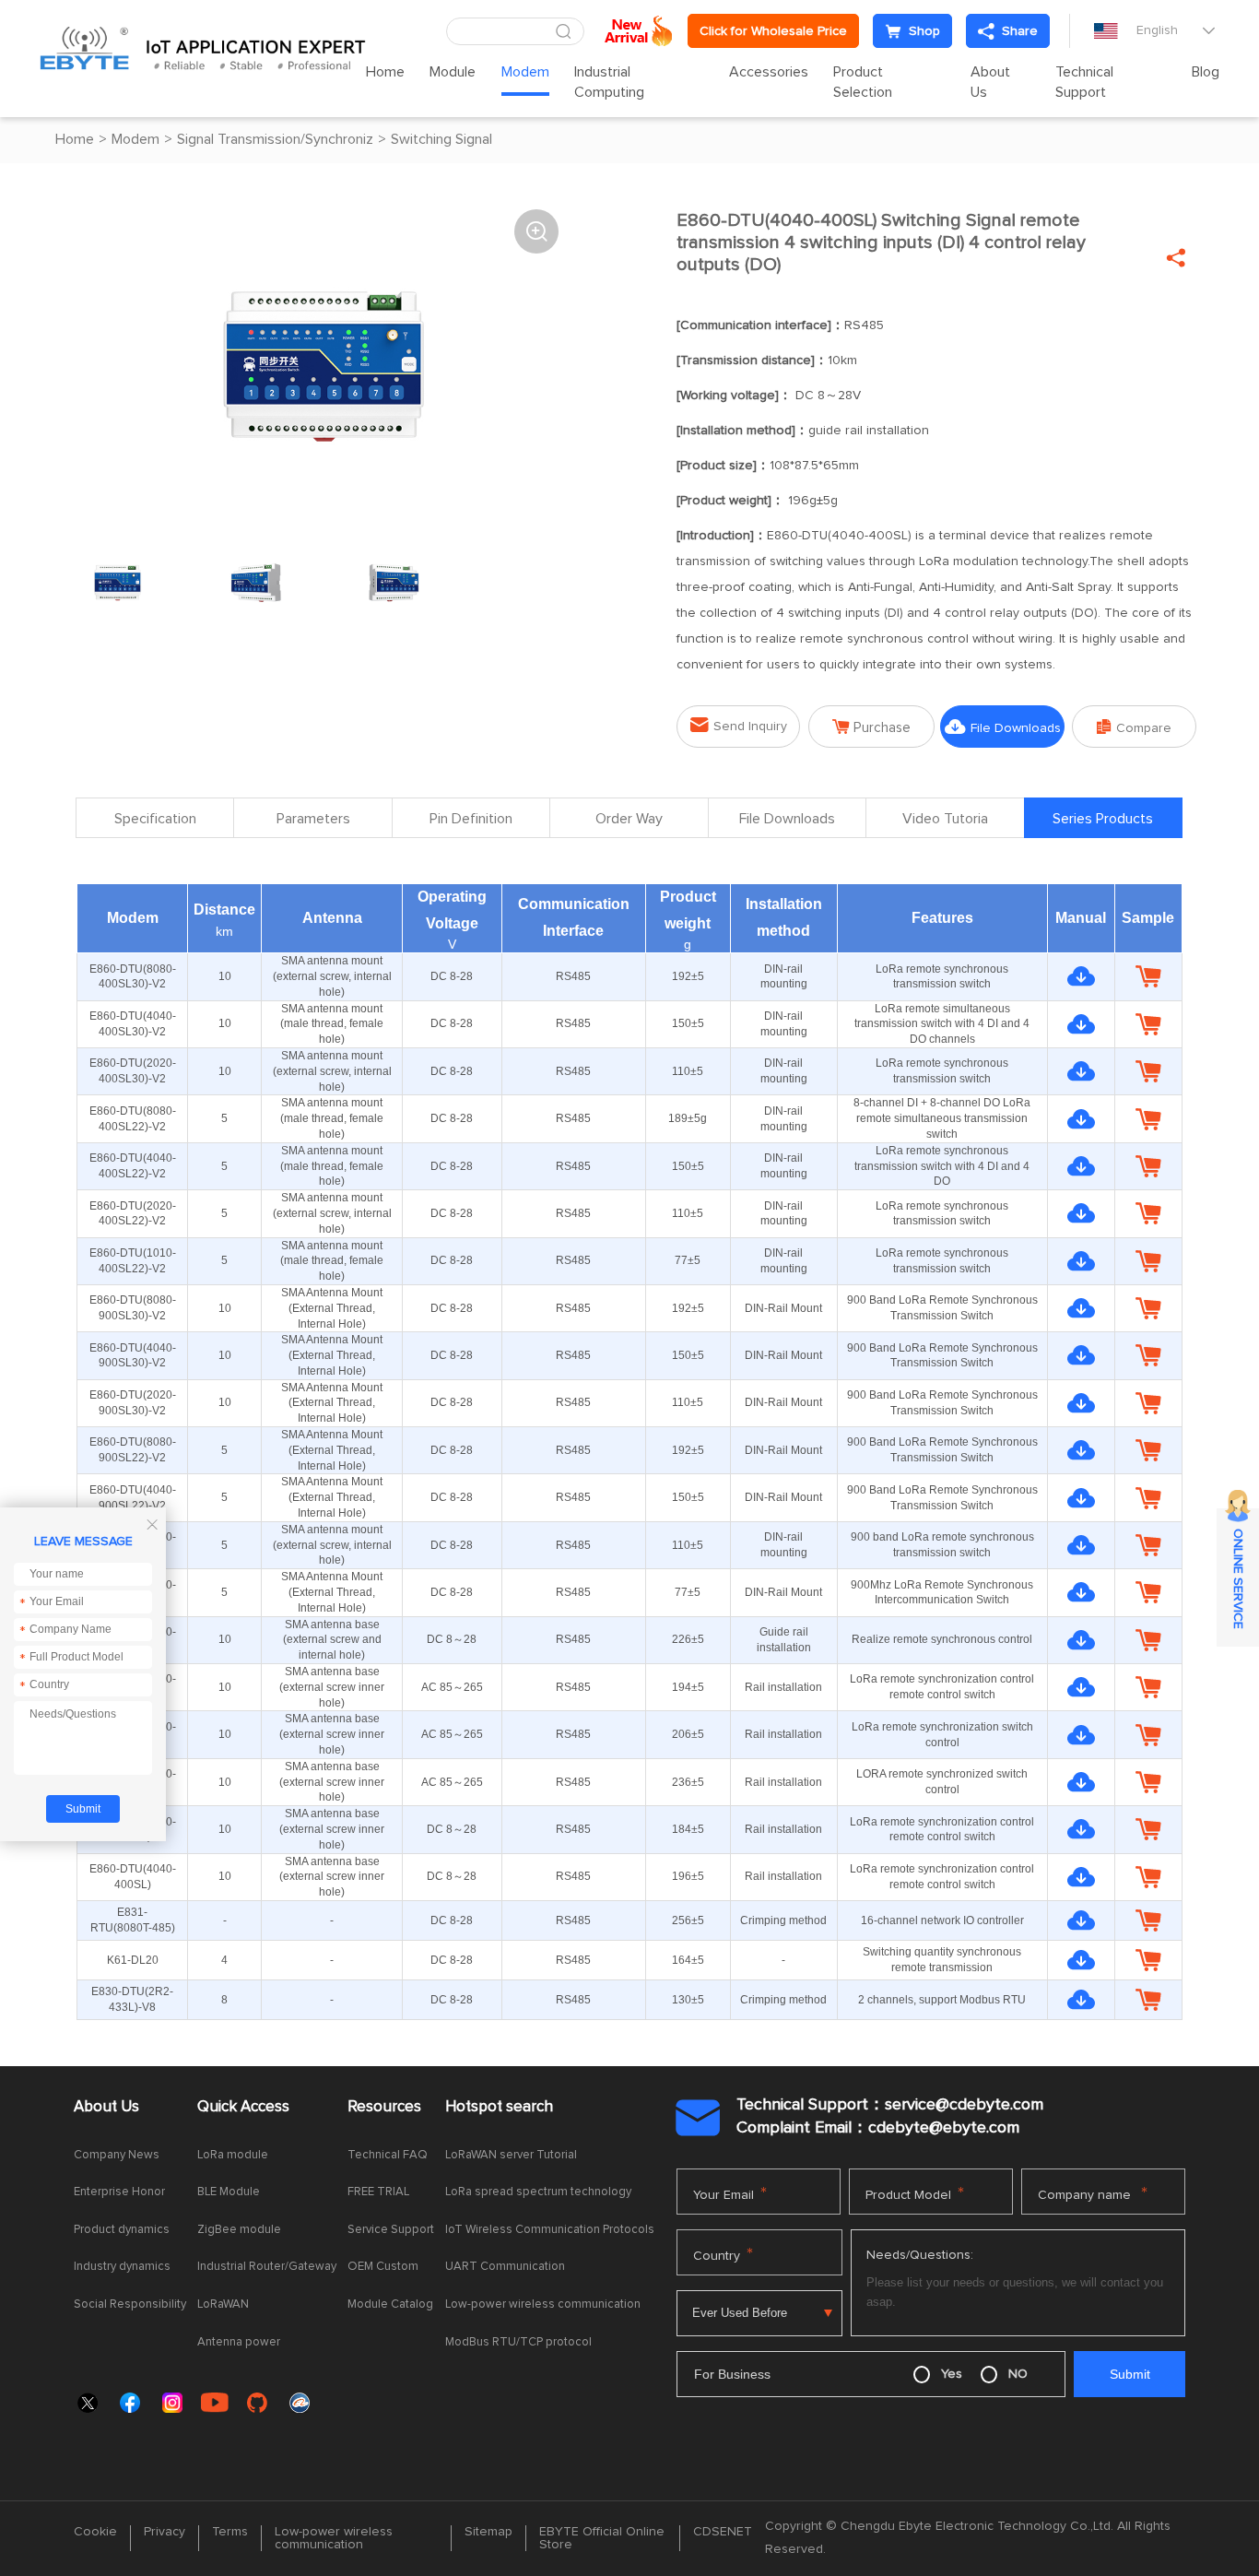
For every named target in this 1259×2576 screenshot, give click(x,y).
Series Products (1103, 819)
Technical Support (1084, 82)
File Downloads (1003, 727)
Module (453, 72)
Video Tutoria (945, 819)
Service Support (391, 2230)
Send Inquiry (739, 725)
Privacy (165, 2532)
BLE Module (229, 2192)
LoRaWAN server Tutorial (511, 2155)
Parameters (313, 819)
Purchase (871, 727)
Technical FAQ (388, 2155)
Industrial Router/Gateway (267, 2267)
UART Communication (505, 2267)
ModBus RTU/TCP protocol (518, 2342)
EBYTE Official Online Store (602, 2538)
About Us (990, 82)
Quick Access (243, 2107)
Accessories (769, 72)
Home (385, 72)
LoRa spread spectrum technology (538, 2192)
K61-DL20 (133, 1960)
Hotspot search (499, 2107)
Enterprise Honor (119, 2192)
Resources (384, 2107)
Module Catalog (390, 2304)
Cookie (95, 2532)
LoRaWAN (223, 2304)
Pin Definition (471, 819)
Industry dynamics (122, 2267)
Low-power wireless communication (543, 2304)
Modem (525, 72)
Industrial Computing (609, 82)
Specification (155, 819)
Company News (117, 2155)
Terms (230, 2532)
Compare (1134, 727)
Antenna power (239, 2342)
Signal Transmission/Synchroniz (275, 139)
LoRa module (233, 2155)
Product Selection (863, 82)
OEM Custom (383, 2267)
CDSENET (723, 2532)
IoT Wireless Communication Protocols (550, 2230)
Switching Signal (441, 139)
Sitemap (488, 2532)
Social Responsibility (130, 2304)
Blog (1206, 72)
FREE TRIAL (378, 2192)
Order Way (629, 819)
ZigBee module (239, 2230)
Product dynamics (122, 2230)
